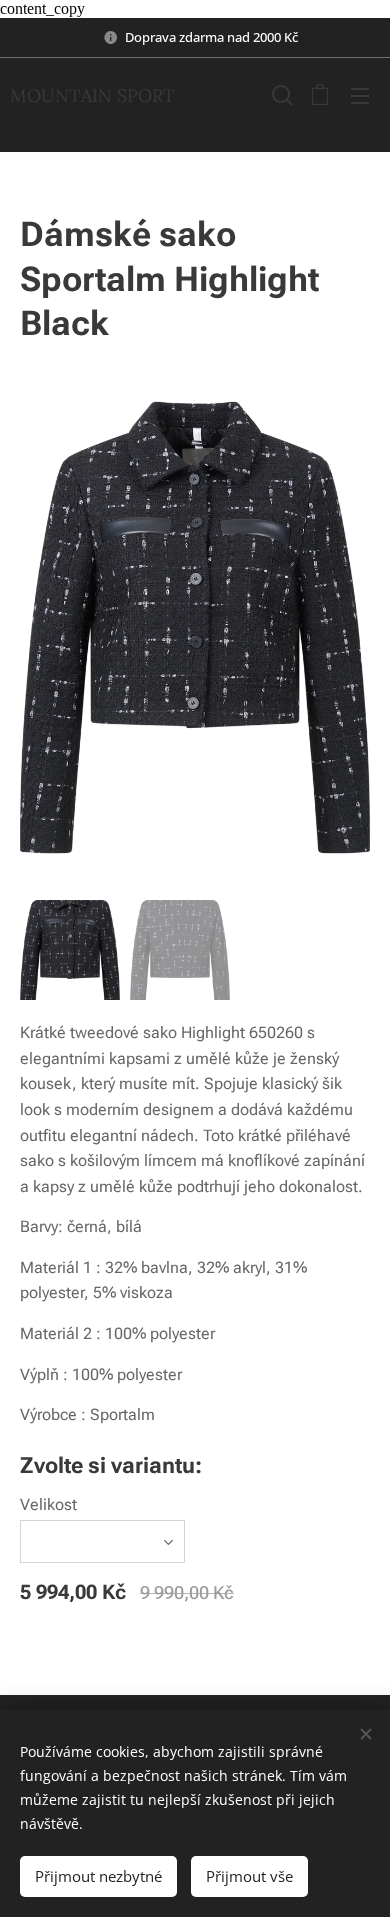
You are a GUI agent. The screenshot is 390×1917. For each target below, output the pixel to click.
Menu (360, 95)
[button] (280, 95)
